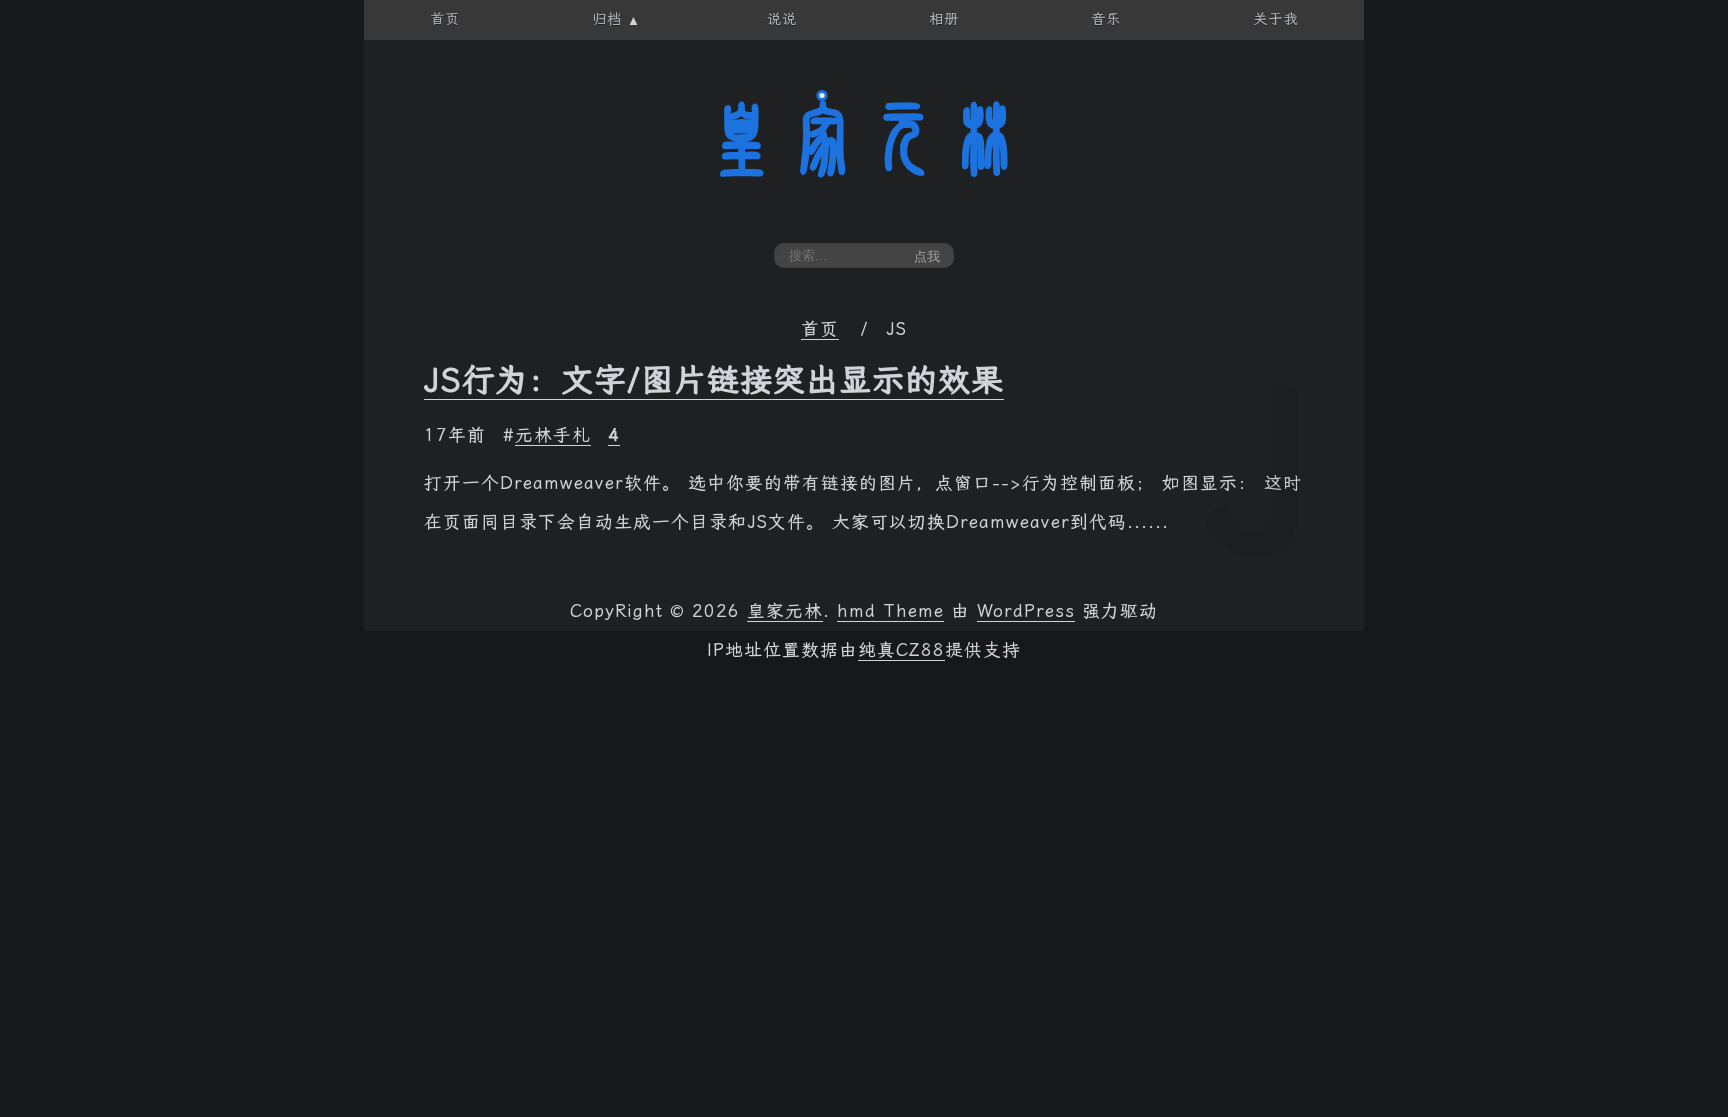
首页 (820, 329)
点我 (927, 256)
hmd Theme (890, 611)
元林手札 (553, 435)
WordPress (1026, 611)
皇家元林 (864, 139)
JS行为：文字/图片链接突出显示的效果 (714, 380)
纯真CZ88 (901, 650)
